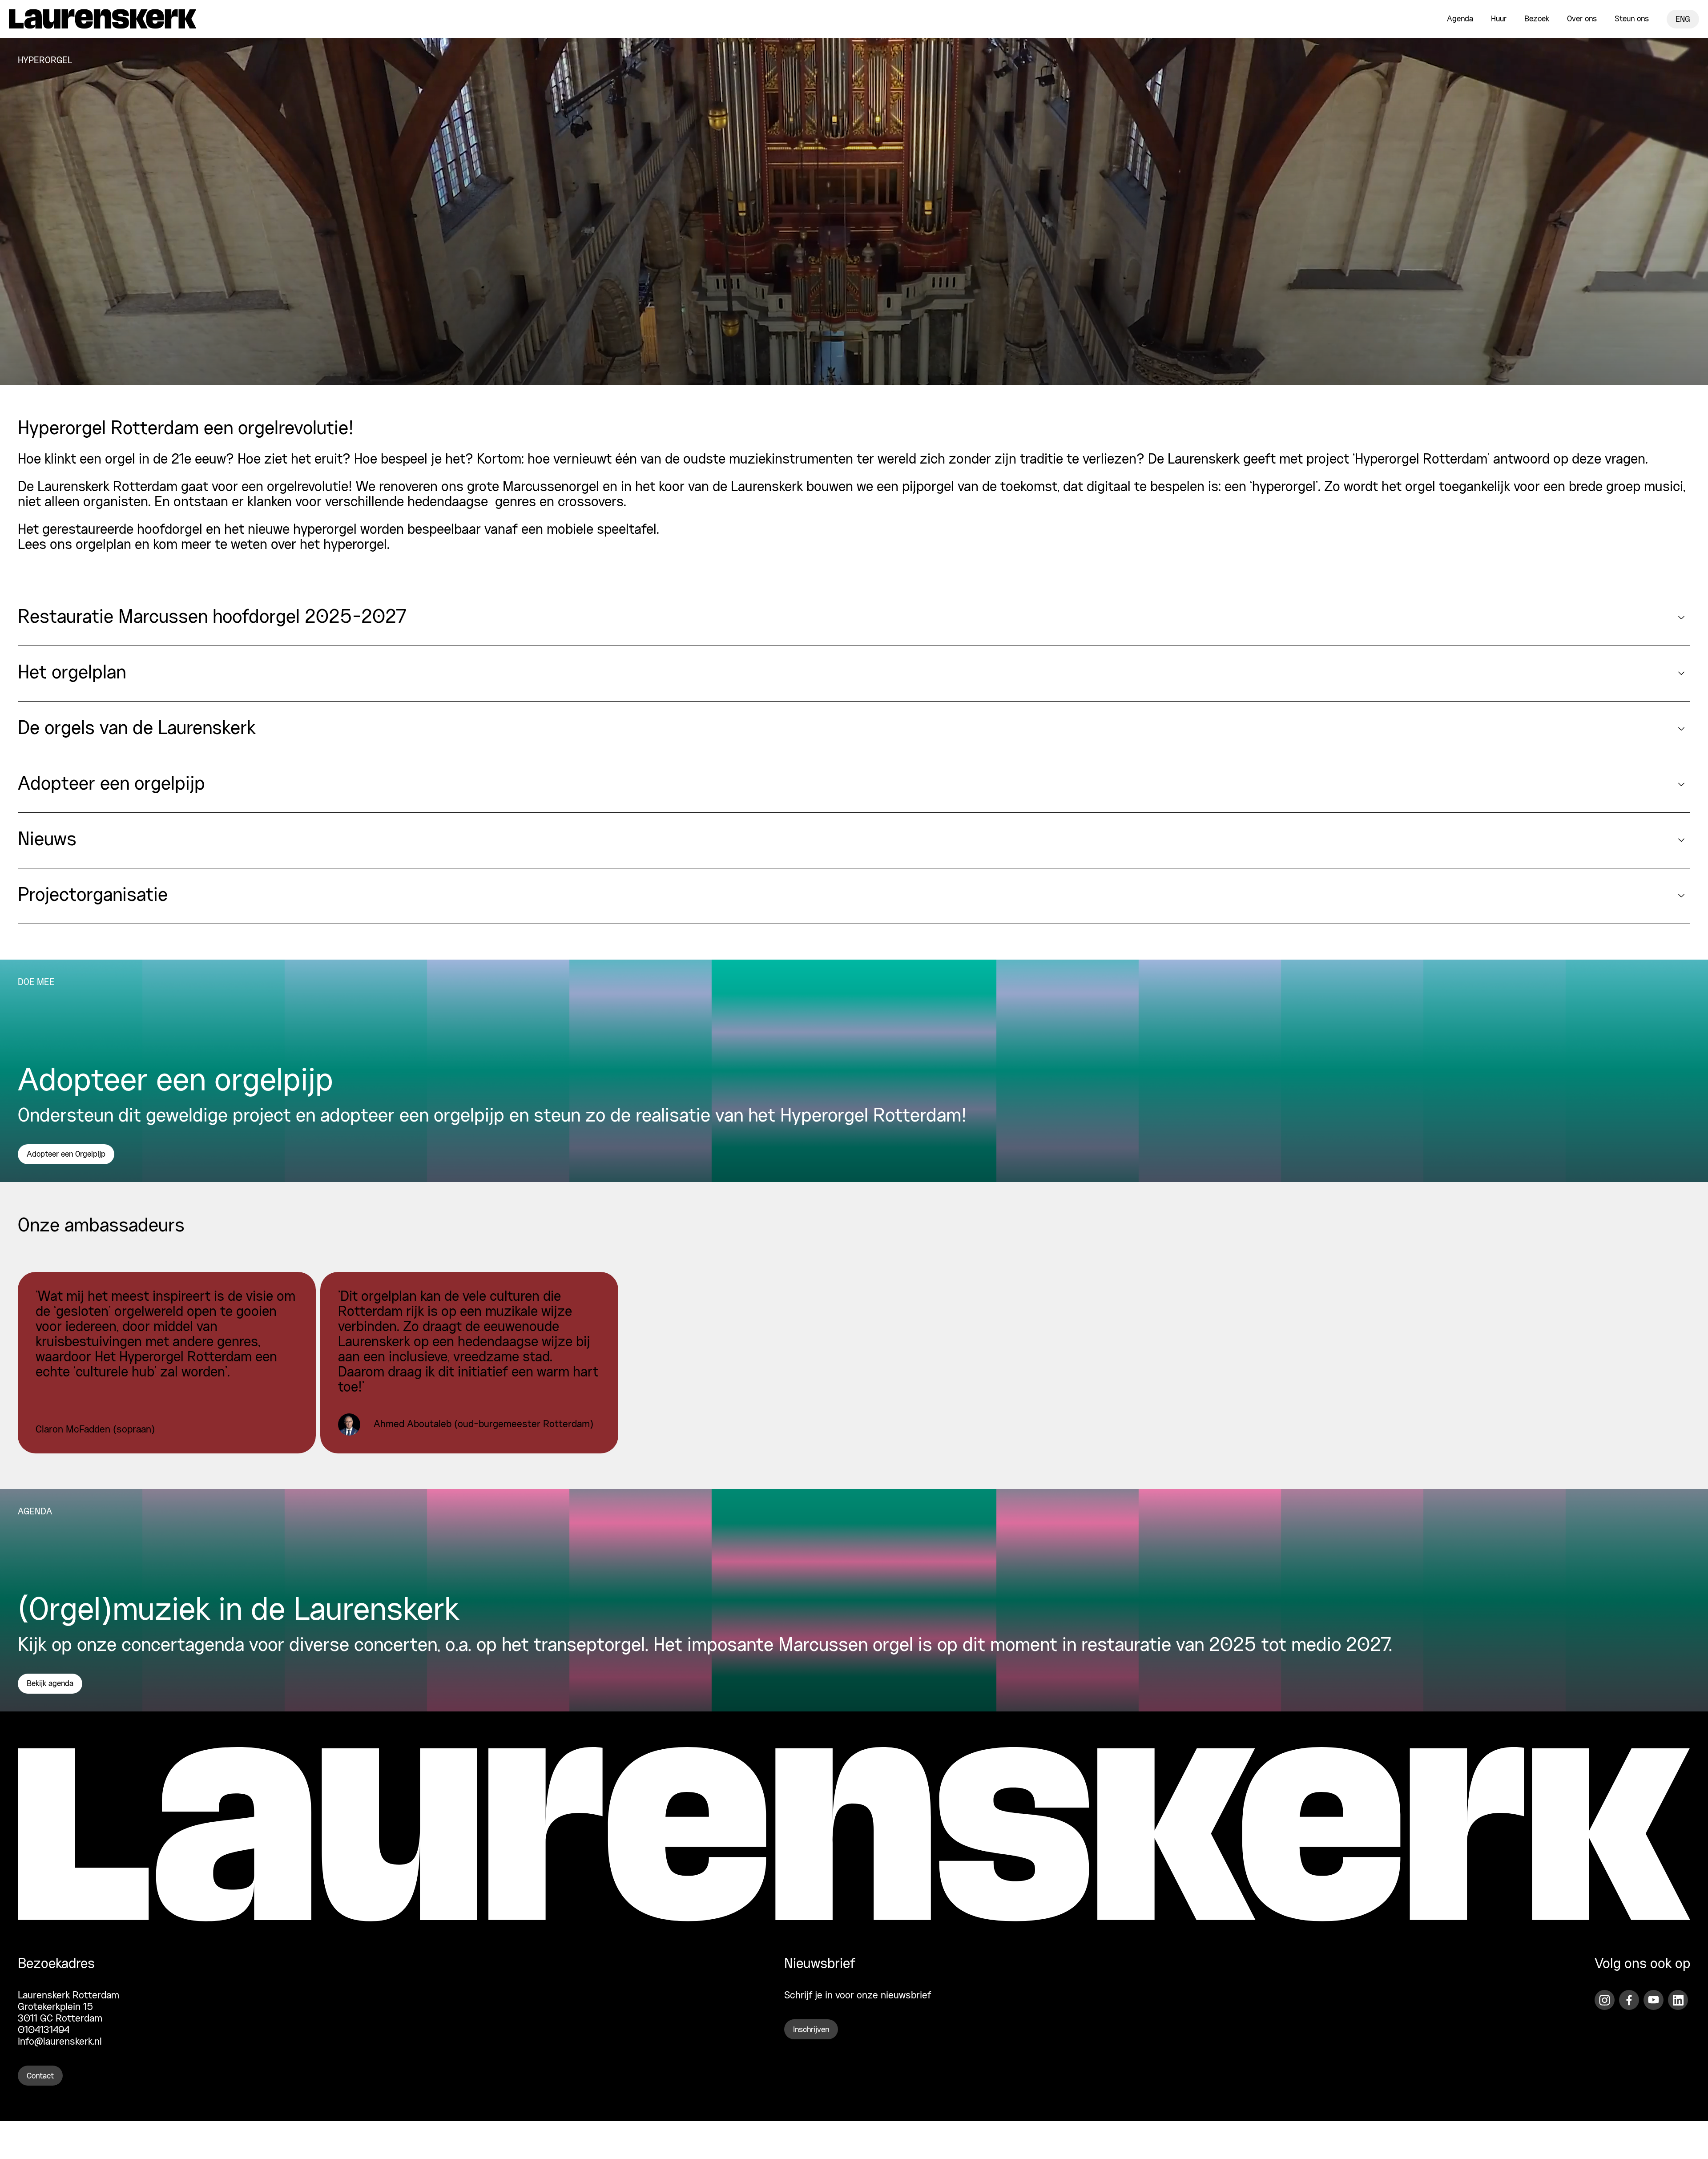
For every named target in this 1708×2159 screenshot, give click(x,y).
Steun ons (1632, 19)
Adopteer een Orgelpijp (66, 1154)
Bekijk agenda (50, 1684)
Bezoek (1537, 19)
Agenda (1460, 19)
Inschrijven (811, 2030)
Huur (1499, 19)
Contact (40, 2076)
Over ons (1582, 19)
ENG (1683, 20)
